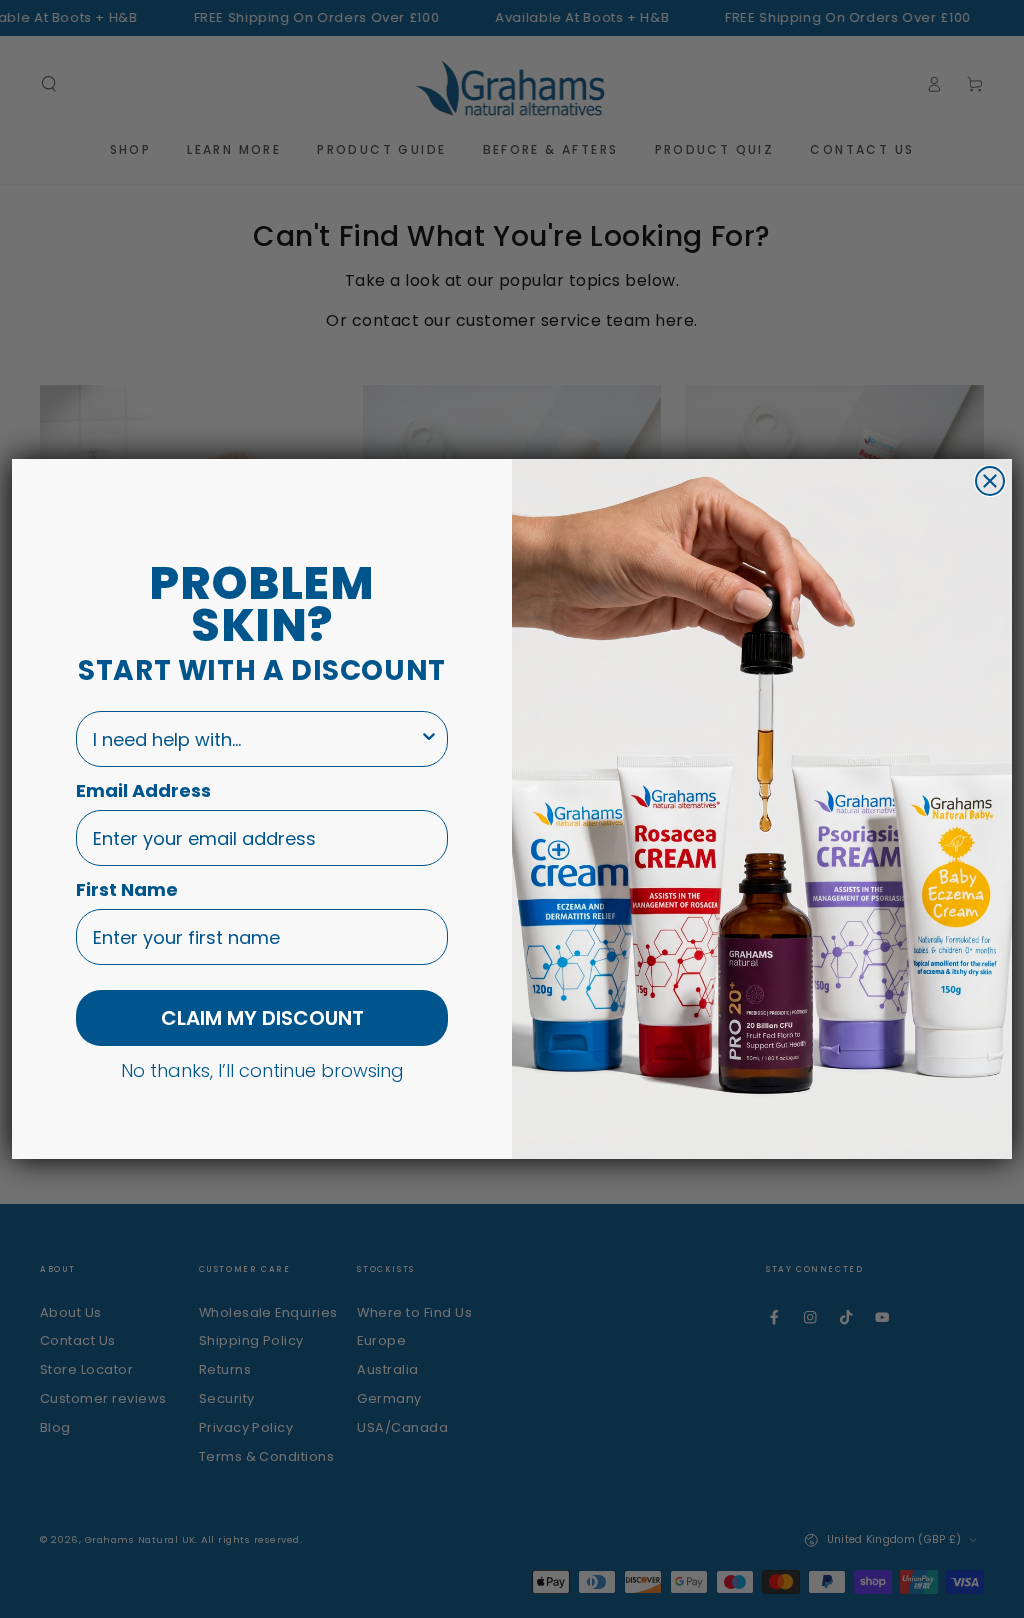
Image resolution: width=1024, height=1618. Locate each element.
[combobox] (256, 739)
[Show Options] (429, 739)
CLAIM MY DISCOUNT (262, 1018)
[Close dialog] (990, 481)
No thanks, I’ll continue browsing (262, 1070)
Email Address (143, 790)
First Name (127, 889)
